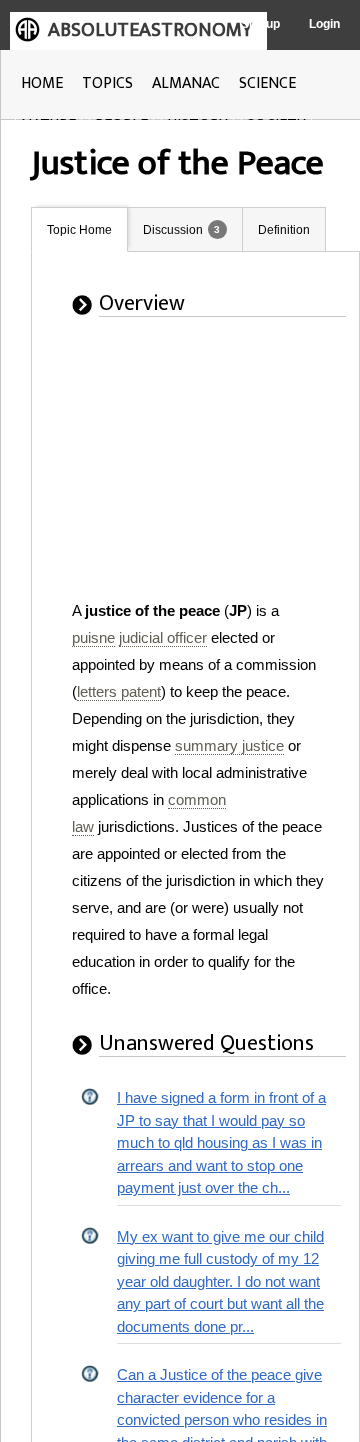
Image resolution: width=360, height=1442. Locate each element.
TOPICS (107, 83)
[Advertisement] (179, 472)
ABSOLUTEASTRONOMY (150, 30)
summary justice (229, 745)
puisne (93, 637)
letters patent (119, 691)
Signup (260, 24)
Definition (284, 230)
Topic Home (79, 230)
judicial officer (163, 637)
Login (324, 24)
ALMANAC (186, 83)
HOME (42, 83)
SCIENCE (267, 83)
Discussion (173, 230)
